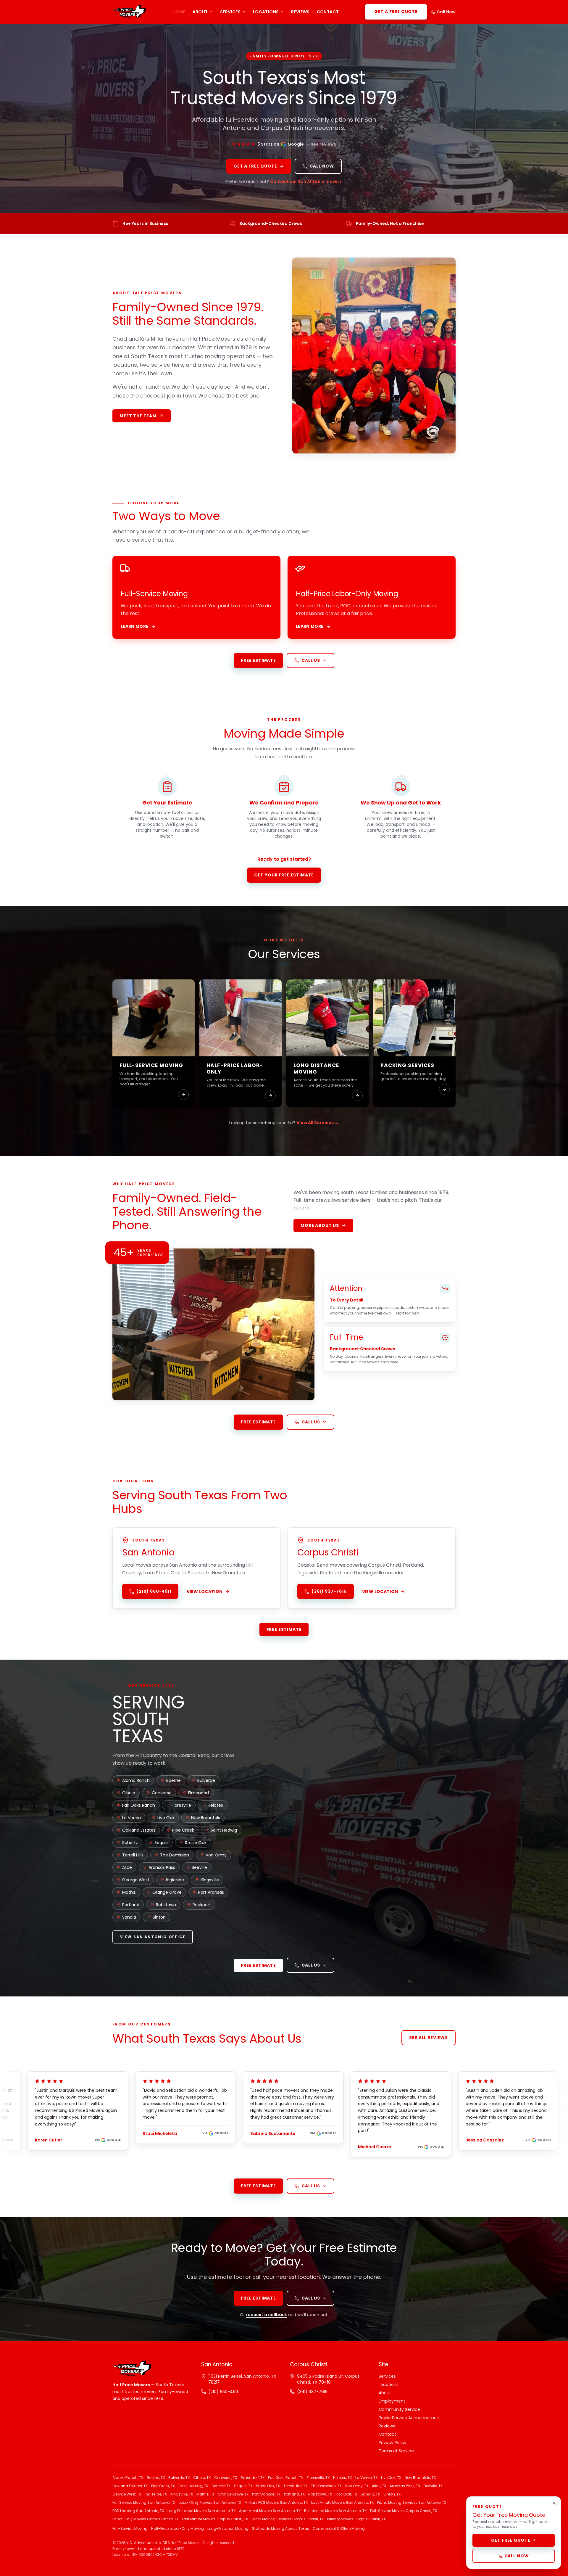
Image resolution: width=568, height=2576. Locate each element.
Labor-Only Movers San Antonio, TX (210, 2503)
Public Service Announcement (410, 2418)
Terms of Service (396, 2451)
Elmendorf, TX (252, 2478)
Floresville (181, 1805)
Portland (131, 1905)
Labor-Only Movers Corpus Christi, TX (145, 2519)
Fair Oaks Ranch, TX (286, 2478)
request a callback (267, 2315)
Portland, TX (294, 2494)
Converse (162, 1793)
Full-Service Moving (130, 2529)
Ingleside (175, 1880)
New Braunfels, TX (420, 2478)
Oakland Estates (139, 1830)
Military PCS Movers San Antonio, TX (276, 2503)
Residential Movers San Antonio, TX (335, 2511)
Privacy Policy (393, 2443)
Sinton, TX (392, 2494)
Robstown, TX (320, 2494)
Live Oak (166, 1818)
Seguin (161, 1843)
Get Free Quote (511, 2540)
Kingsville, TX (182, 2494)
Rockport (202, 1905)
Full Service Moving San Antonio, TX (144, 2503)
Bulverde (206, 1780)
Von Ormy (216, 1855)
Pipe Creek (183, 1830)
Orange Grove (167, 1892)
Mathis (129, 1892)
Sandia (129, 1917)
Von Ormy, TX (357, 2486)
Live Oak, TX (391, 2478)
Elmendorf (199, 1793)
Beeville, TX (433, 2486)
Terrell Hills (133, 1855)
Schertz (130, 1843)
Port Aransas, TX (266, 2494)
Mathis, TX (205, 2494)
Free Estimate (258, 660)
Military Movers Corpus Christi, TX (356, 2519)
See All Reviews (429, 2038)
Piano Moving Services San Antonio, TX (412, 2503)
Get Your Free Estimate (284, 875)
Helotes (215, 1805)
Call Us (311, 660)
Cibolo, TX (202, 2478)
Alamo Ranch (136, 1780)
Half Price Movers (131, 2385)
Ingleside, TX (156, 2494)
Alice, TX (379, 2486)
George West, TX (127, 2494)
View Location (205, 1592)
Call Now (446, 12)
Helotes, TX (342, 2478)
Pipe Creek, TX (163, 2486)
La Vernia (131, 1818)
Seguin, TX (243, 2486)
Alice (127, 1867)
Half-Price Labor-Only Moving (177, 2529)
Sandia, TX (370, 2494)
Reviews (300, 12)
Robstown (166, 1905)
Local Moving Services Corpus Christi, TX (288, 2519)
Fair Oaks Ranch (139, 1805)
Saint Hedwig (224, 1830)
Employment (392, 2401)
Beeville (199, 1867)
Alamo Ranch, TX (128, 2478)
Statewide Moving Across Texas (281, 2529)
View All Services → (318, 1123)
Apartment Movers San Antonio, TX (270, 2511)
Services (230, 12)
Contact (328, 12)
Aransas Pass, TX (405, 2486)
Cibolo (129, 1793)
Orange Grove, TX (233, 2494)
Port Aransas (211, 1892)
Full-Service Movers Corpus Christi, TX (404, 2511)
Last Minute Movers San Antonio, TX (342, 2503)
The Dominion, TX (326, 2486)
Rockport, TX (346, 2494)
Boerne (174, 1780)
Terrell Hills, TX (295, 2486)
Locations (266, 12)
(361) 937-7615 (329, 1591)
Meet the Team (138, 416)
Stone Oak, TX (268, 2486)
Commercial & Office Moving (339, 2529)
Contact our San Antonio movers (306, 181)
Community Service (399, 2409)
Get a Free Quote (396, 12)
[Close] (554, 2503)
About (200, 12)
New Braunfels (206, 1818)
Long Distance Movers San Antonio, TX (201, 2511)
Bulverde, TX (179, 2478)
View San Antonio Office (153, 1937)
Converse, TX (226, 2478)
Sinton (159, 1917)
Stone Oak (196, 1843)
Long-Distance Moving (228, 2529)
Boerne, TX (156, 2478)
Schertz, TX (221, 2486)
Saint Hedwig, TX (193, 2486)
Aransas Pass (162, 1867)
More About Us (320, 1225)
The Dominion (175, 1855)
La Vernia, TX (366, 2478)
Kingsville (210, 1880)
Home (179, 12)
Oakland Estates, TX (130, 2486)
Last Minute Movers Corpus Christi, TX (215, 2519)
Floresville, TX (318, 2478)
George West (136, 1880)
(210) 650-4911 (154, 1591)
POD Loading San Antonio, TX (138, 2511)
